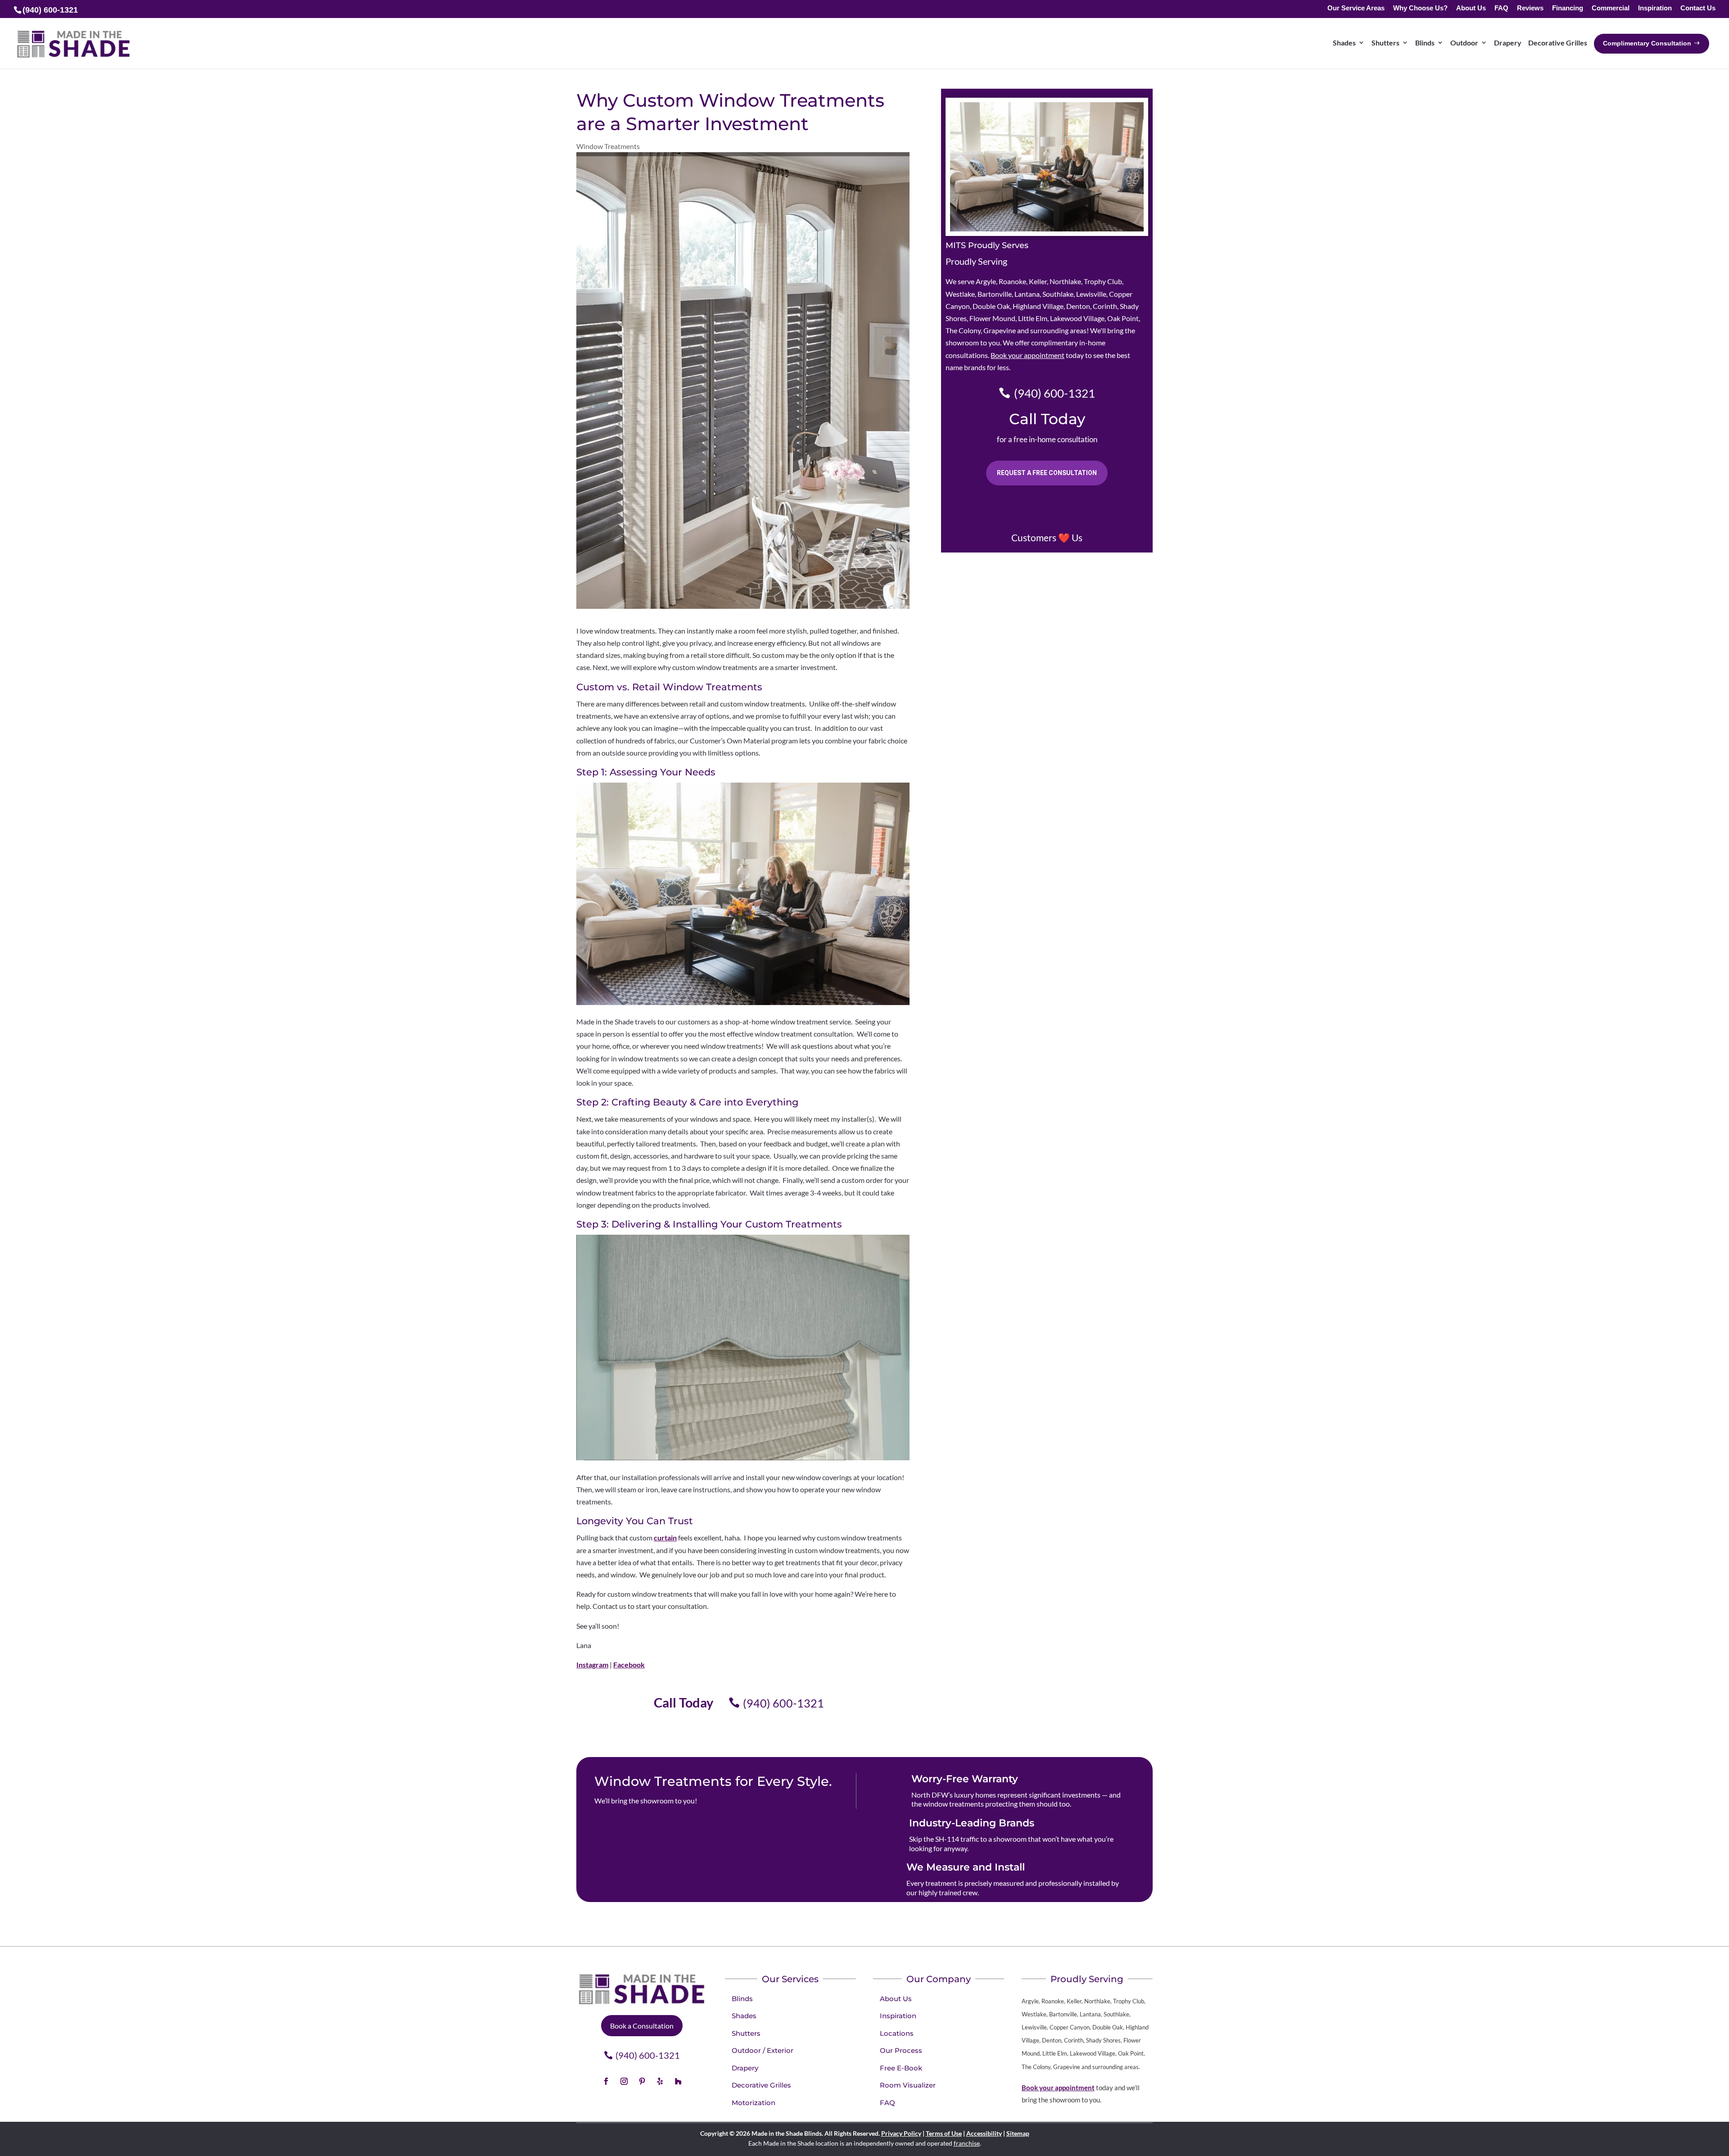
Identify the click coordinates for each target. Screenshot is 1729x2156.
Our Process (901, 2050)
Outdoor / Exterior (763, 2050)
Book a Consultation (642, 2026)
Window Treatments (608, 146)
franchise (967, 2143)
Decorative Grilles (1558, 43)
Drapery (1508, 43)
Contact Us (1698, 8)
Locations (897, 2033)
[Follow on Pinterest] (642, 2081)
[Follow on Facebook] (606, 2081)
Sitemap (1018, 2133)
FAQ (1501, 8)
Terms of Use (944, 2133)
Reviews (1530, 8)
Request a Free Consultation (1047, 473)
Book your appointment (1027, 355)
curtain (665, 1538)
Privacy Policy (901, 2133)
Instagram (592, 1665)
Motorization (754, 2103)
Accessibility (984, 2133)
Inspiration (1655, 8)
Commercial (1611, 8)
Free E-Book (901, 2068)
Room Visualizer (908, 2085)
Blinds (1425, 43)
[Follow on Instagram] (624, 2081)
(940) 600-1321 (783, 1703)
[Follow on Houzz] (678, 2081)
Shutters (1385, 43)
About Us (1471, 8)
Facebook (629, 1665)
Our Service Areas (1356, 8)
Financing (1568, 8)
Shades (1344, 43)
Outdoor (1464, 43)
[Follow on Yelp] (660, 2081)
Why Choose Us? (1420, 8)
